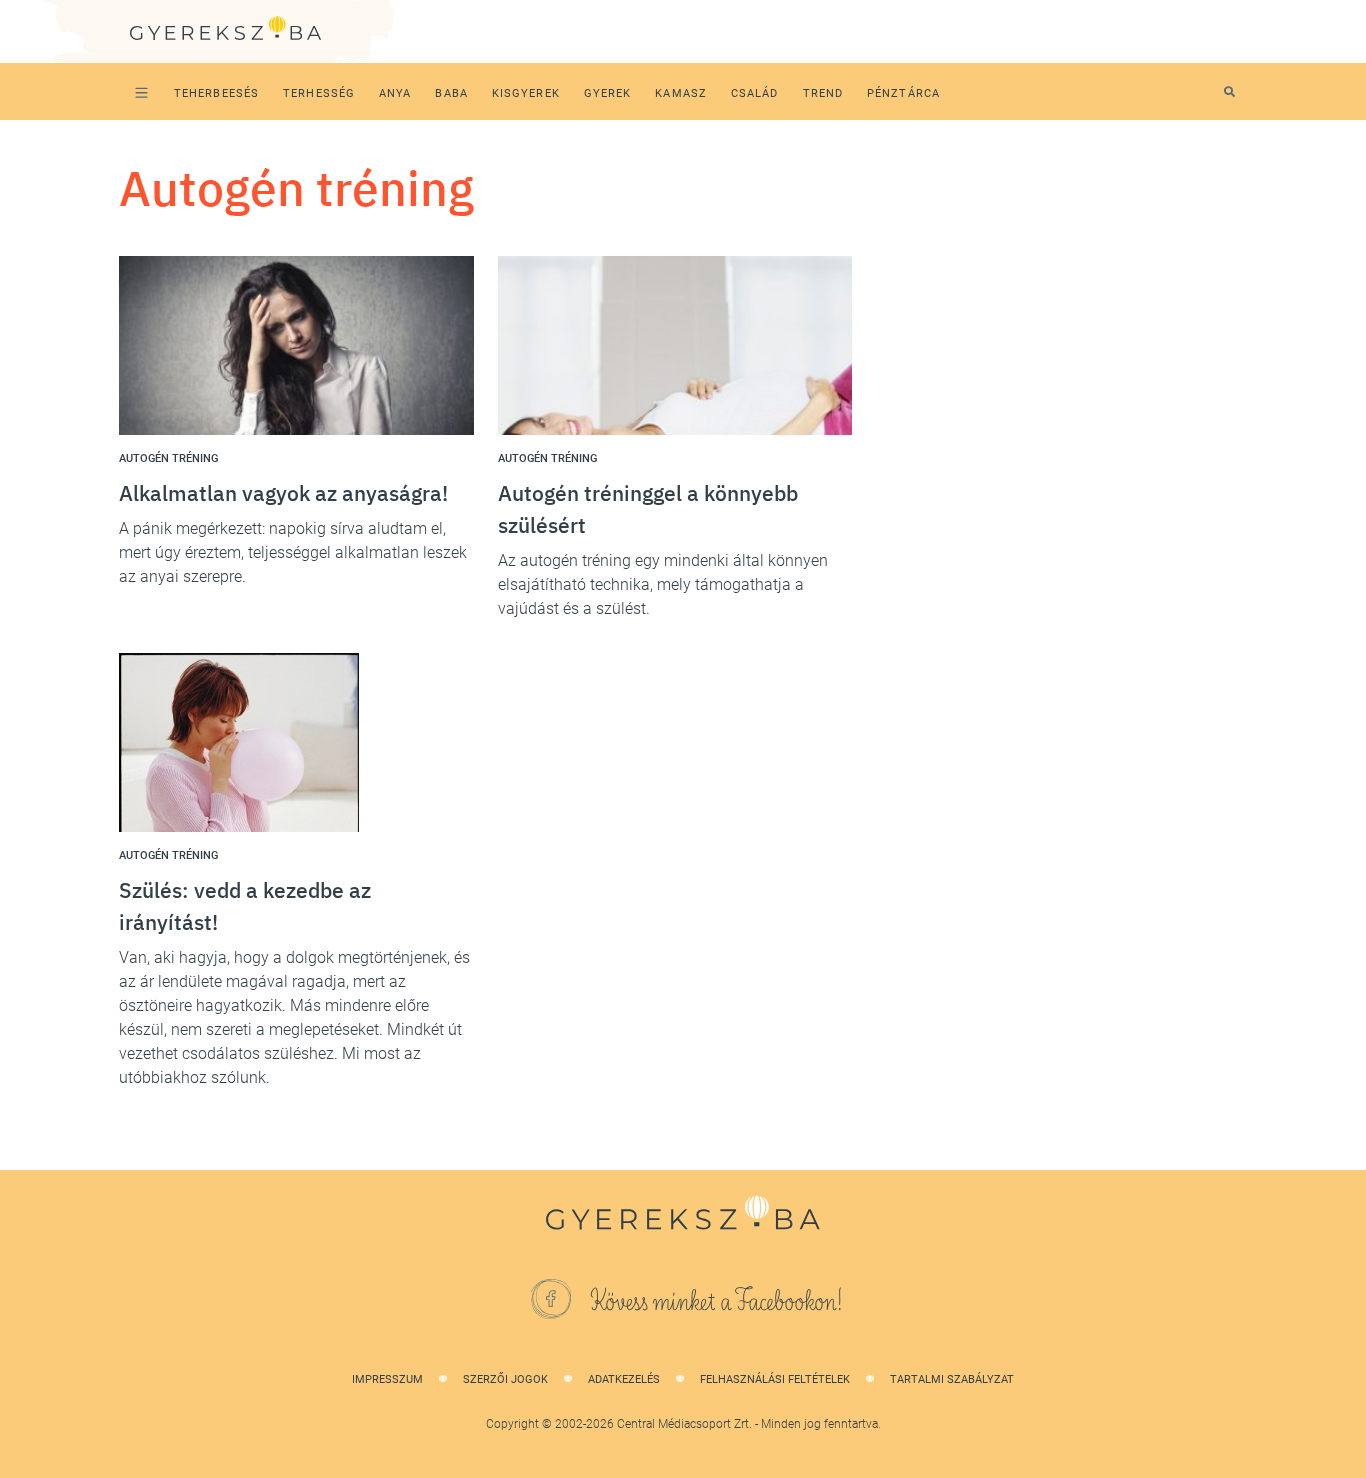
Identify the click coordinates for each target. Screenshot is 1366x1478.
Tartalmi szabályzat (952, 1379)
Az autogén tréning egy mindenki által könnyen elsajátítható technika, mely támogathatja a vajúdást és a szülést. (663, 584)
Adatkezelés (624, 1379)
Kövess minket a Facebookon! (717, 1302)
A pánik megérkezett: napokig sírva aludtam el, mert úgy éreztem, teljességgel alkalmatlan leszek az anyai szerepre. (293, 552)
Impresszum (387, 1379)
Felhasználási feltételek (775, 1379)
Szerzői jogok (505, 1379)
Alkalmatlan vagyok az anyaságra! (283, 493)
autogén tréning (168, 458)
